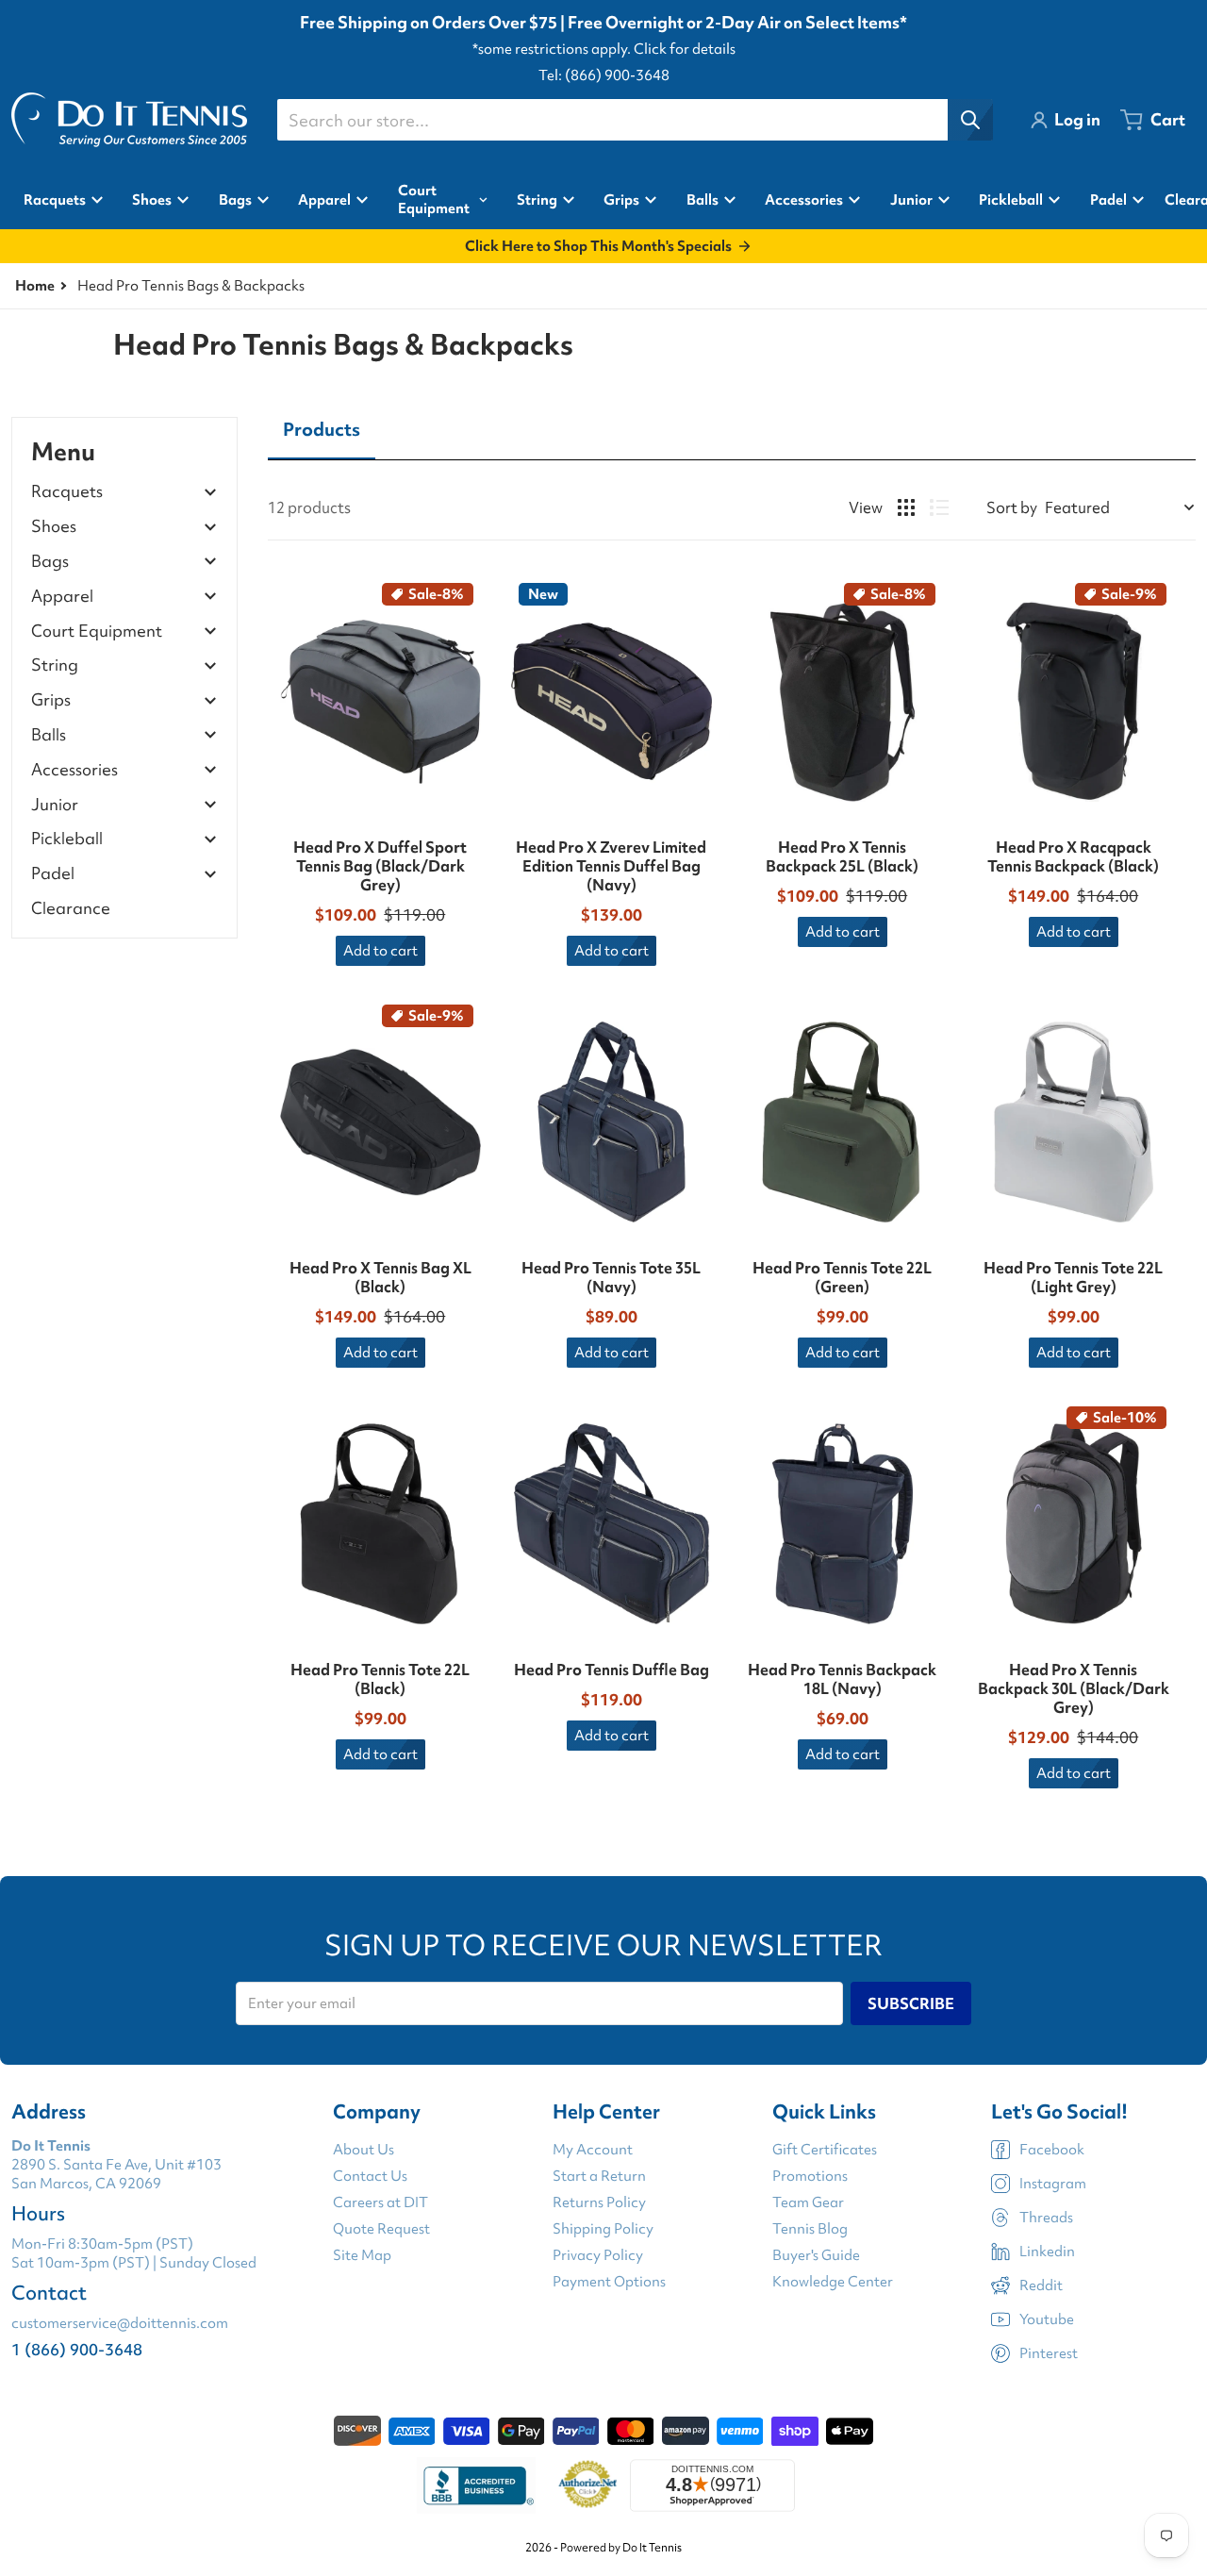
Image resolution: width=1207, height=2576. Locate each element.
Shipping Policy (603, 2229)
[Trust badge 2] (588, 2485)
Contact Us (370, 2176)
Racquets (67, 492)
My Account (593, 2150)
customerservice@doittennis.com (120, 2323)
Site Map (362, 2255)
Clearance (71, 908)
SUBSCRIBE (911, 2003)
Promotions (810, 2176)
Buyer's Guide (816, 2255)
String (55, 665)
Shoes (54, 527)
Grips (51, 700)
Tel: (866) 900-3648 (604, 75)
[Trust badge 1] (476, 2485)
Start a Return (599, 2176)
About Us (364, 2150)
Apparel (62, 597)
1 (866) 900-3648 (77, 2349)
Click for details (685, 49)
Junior (55, 805)
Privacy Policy (598, 2255)
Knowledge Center (833, 2282)
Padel (53, 874)
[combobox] (635, 120)
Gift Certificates (825, 2150)
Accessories (74, 770)
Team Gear (808, 2202)
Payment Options (609, 2282)
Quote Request (381, 2229)
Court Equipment (97, 632)
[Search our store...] (970, 120)
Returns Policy (599, 2202)
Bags (50, 562)
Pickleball (67, 839)
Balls (49, 735)
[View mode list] (939, 507)
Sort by (1012, 507)
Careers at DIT (380, 2202)
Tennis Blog (810, 2229)
